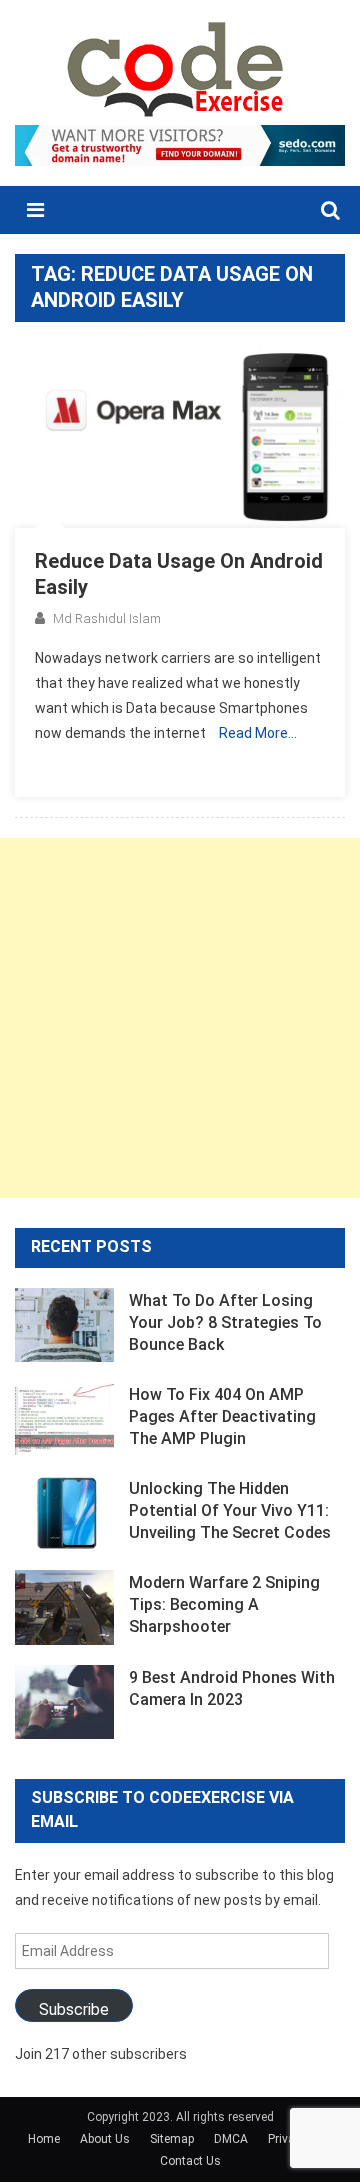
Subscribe (74, 2009)
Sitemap (172, 2139)
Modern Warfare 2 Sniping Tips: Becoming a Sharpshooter (224, 1604)
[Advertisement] (180, 1018)
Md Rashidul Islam (107, 618)
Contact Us (190, 2161)
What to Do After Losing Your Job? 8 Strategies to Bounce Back (225, 1322)
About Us (105, 2139)
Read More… (258, 733)
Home (44, 2139)
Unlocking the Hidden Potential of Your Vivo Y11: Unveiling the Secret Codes (230, 1510)
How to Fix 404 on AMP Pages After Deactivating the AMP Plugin (222, 1416)
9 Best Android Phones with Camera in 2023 (232, 1688)
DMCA (231, 2139)
